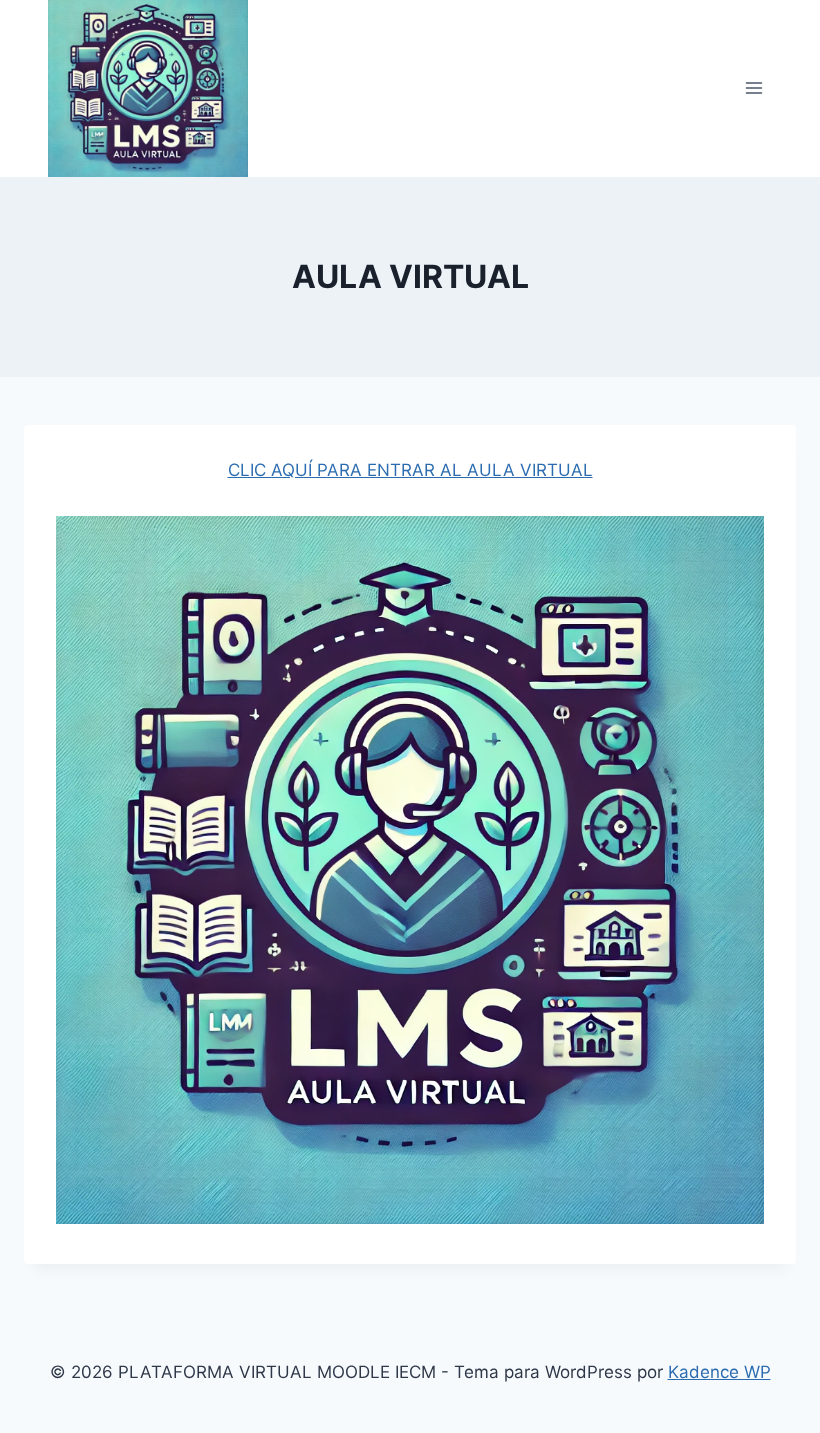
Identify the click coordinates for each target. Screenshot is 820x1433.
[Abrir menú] (753, 88)
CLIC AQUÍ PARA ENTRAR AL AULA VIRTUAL (410, 470)
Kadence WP (719, 1372)
